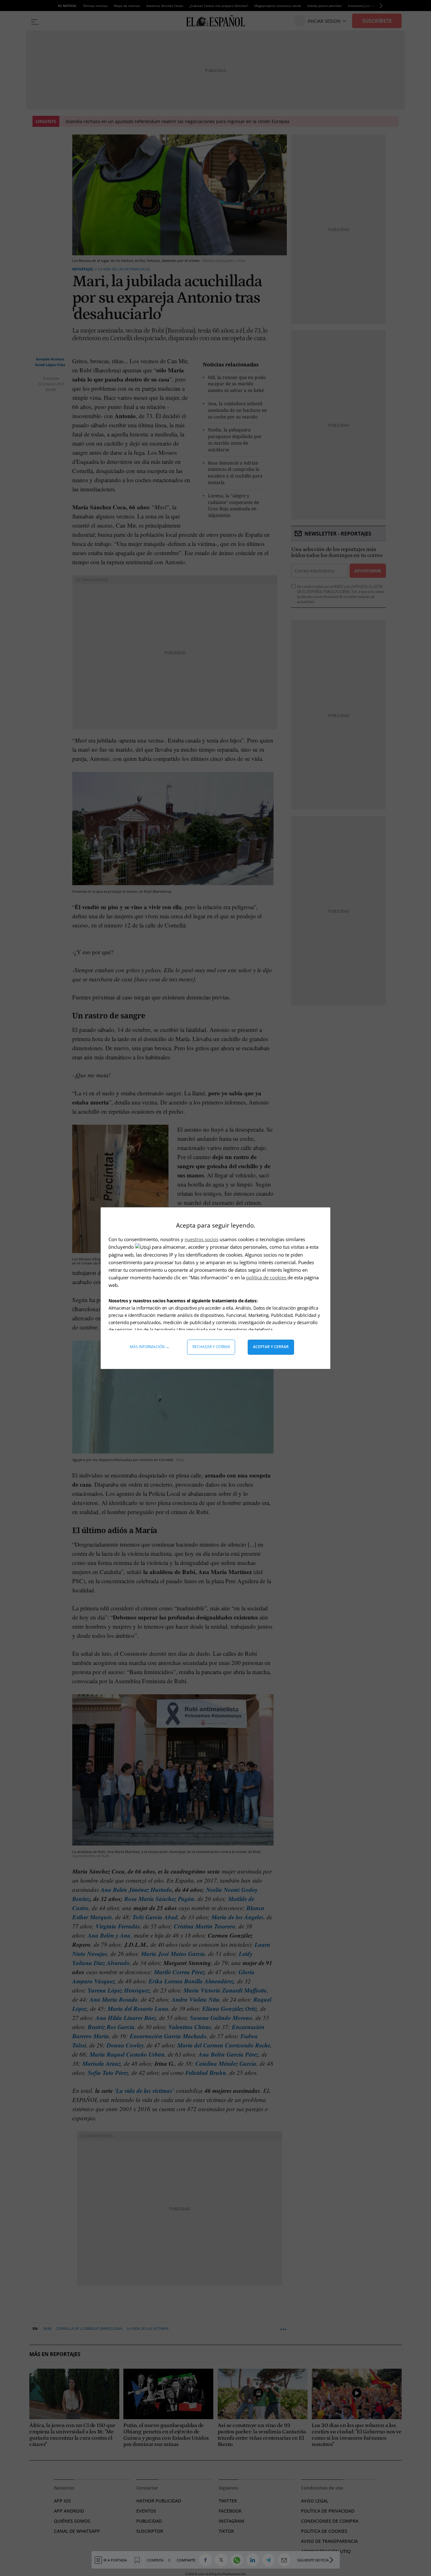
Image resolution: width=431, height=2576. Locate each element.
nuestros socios (201, 1239)
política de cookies (267, 1277)
